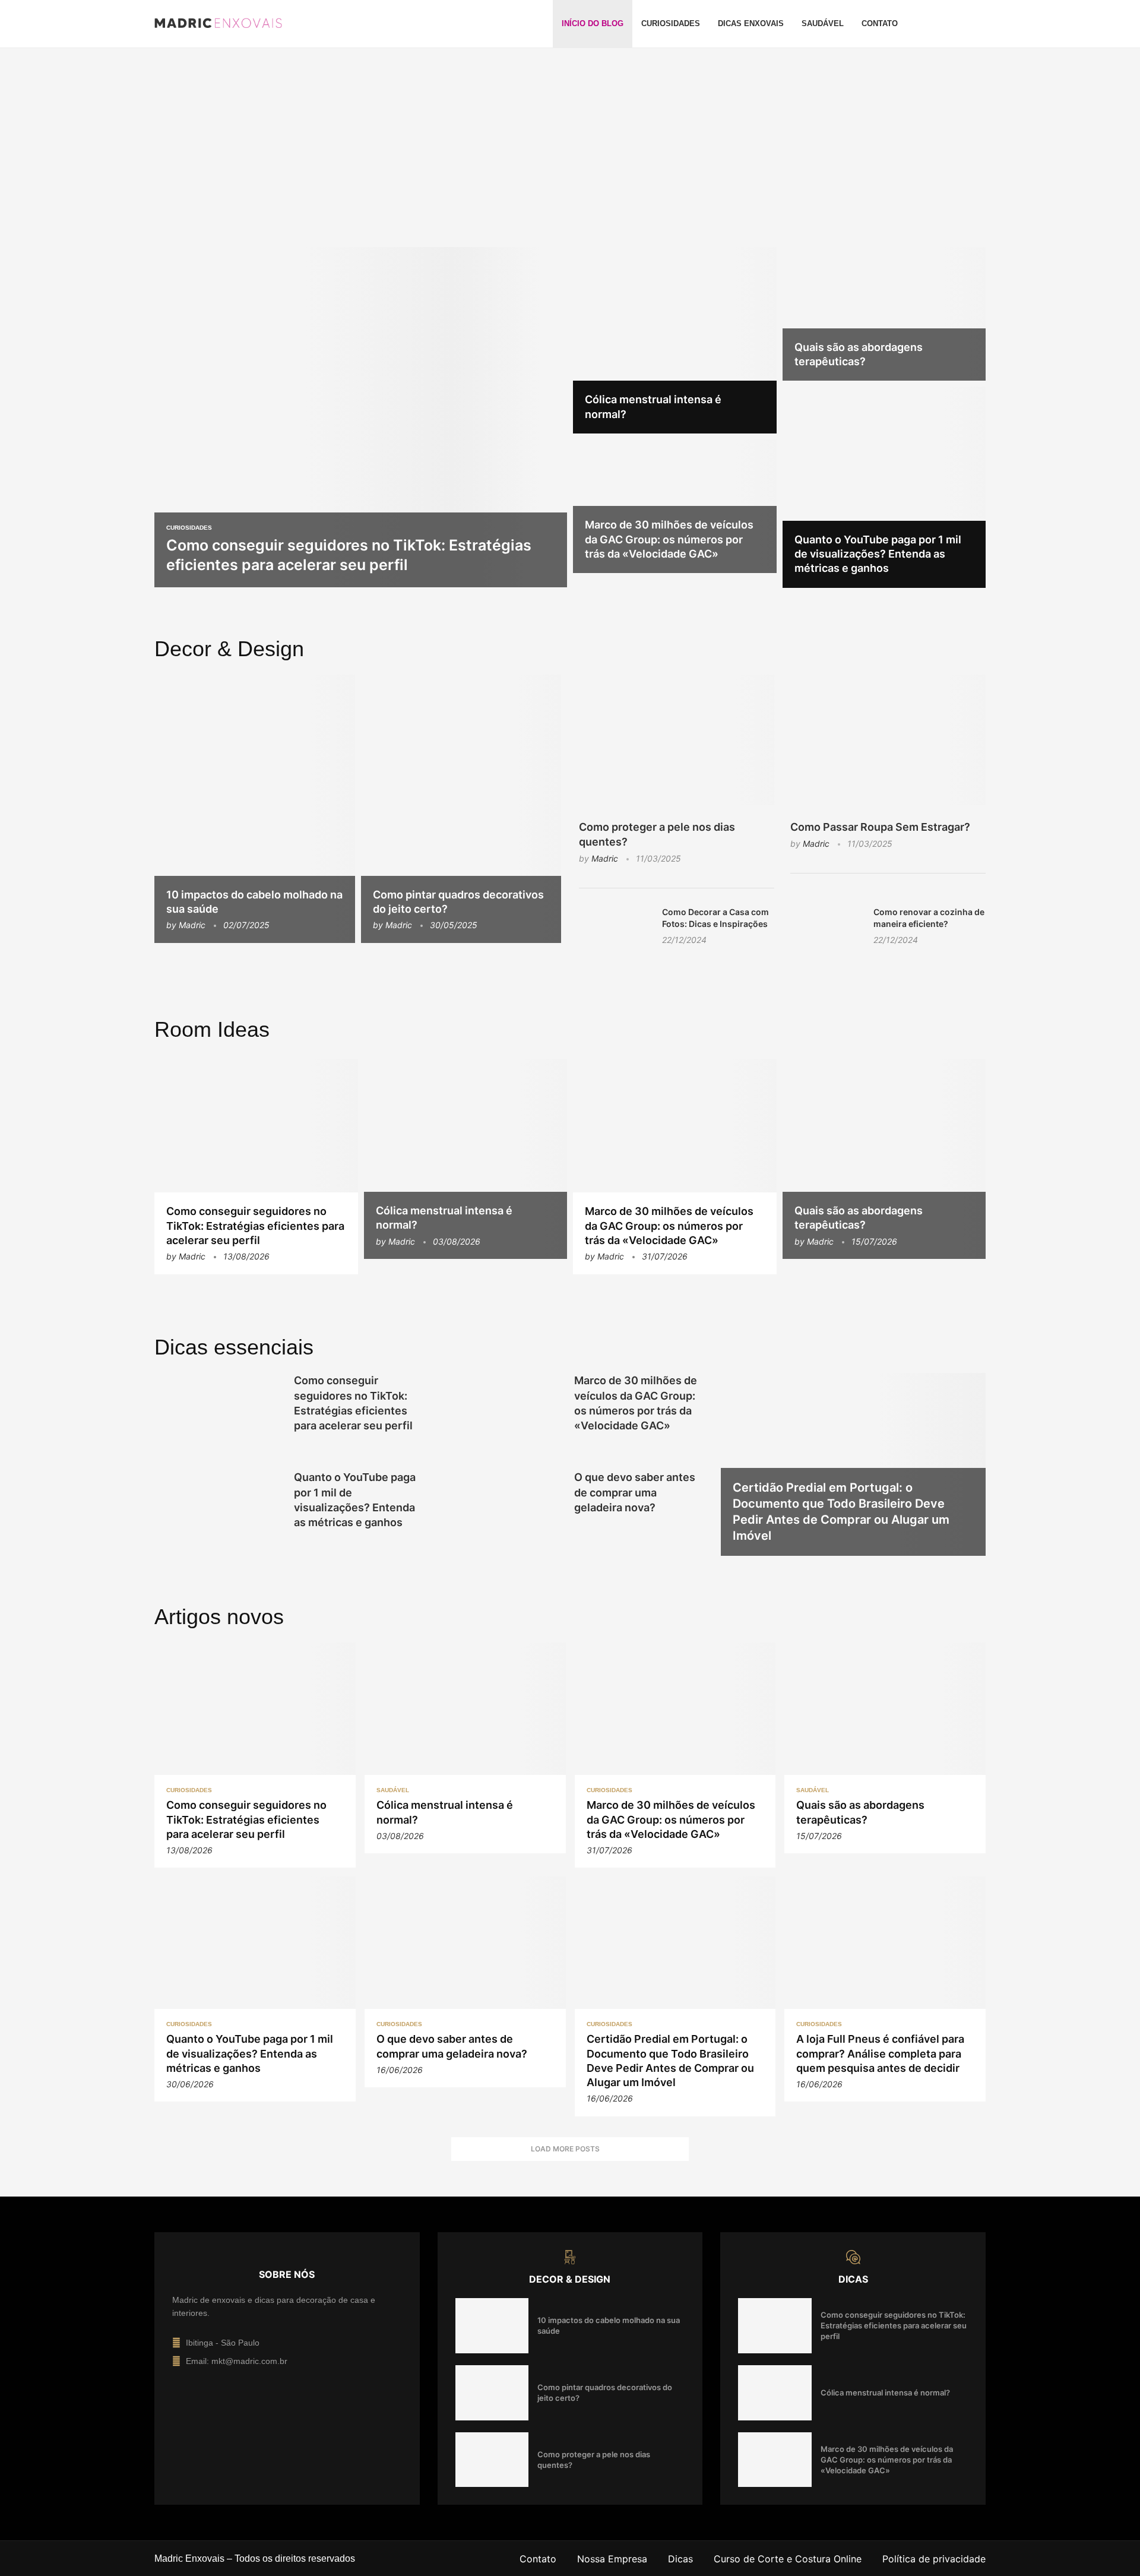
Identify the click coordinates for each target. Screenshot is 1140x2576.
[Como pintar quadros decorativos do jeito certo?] (461, 808)
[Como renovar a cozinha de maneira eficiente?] (826, 930)
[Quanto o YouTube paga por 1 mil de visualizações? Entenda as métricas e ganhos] (884, 487)
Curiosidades (671, 23)
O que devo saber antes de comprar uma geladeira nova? (635, 1492)
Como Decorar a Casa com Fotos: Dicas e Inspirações (715, 918)
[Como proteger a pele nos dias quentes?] (677, 740)
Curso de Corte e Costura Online (788, 2559)
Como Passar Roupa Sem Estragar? (880, 827)
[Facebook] (946, 24)
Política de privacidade (934, 2559)
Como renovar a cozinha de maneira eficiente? (929, 918)
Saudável (823, 23)
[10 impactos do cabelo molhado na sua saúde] (255, 808)
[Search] (980, 24)
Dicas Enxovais (751, 23)
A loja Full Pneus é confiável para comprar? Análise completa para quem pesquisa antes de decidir (880, 2053)
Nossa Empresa (612, 2559)
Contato (880, 23)
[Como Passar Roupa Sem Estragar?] (888, 740)
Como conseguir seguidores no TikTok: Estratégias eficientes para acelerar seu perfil (255, 1226)
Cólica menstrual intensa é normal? (885, 2393)
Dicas (680, 2559)
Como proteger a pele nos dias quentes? (657, 834)
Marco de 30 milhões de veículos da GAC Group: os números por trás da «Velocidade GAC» (669, 539)
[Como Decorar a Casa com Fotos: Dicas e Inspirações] (615, 930)
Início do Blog (593, 23)
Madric (192, 925)
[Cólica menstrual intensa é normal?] (675, 340)
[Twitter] (961, 24)
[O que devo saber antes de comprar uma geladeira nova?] (498, 1512)
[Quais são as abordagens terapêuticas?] (884, 314)
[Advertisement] (570, 155)
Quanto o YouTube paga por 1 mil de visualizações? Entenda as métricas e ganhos (878, 554)
